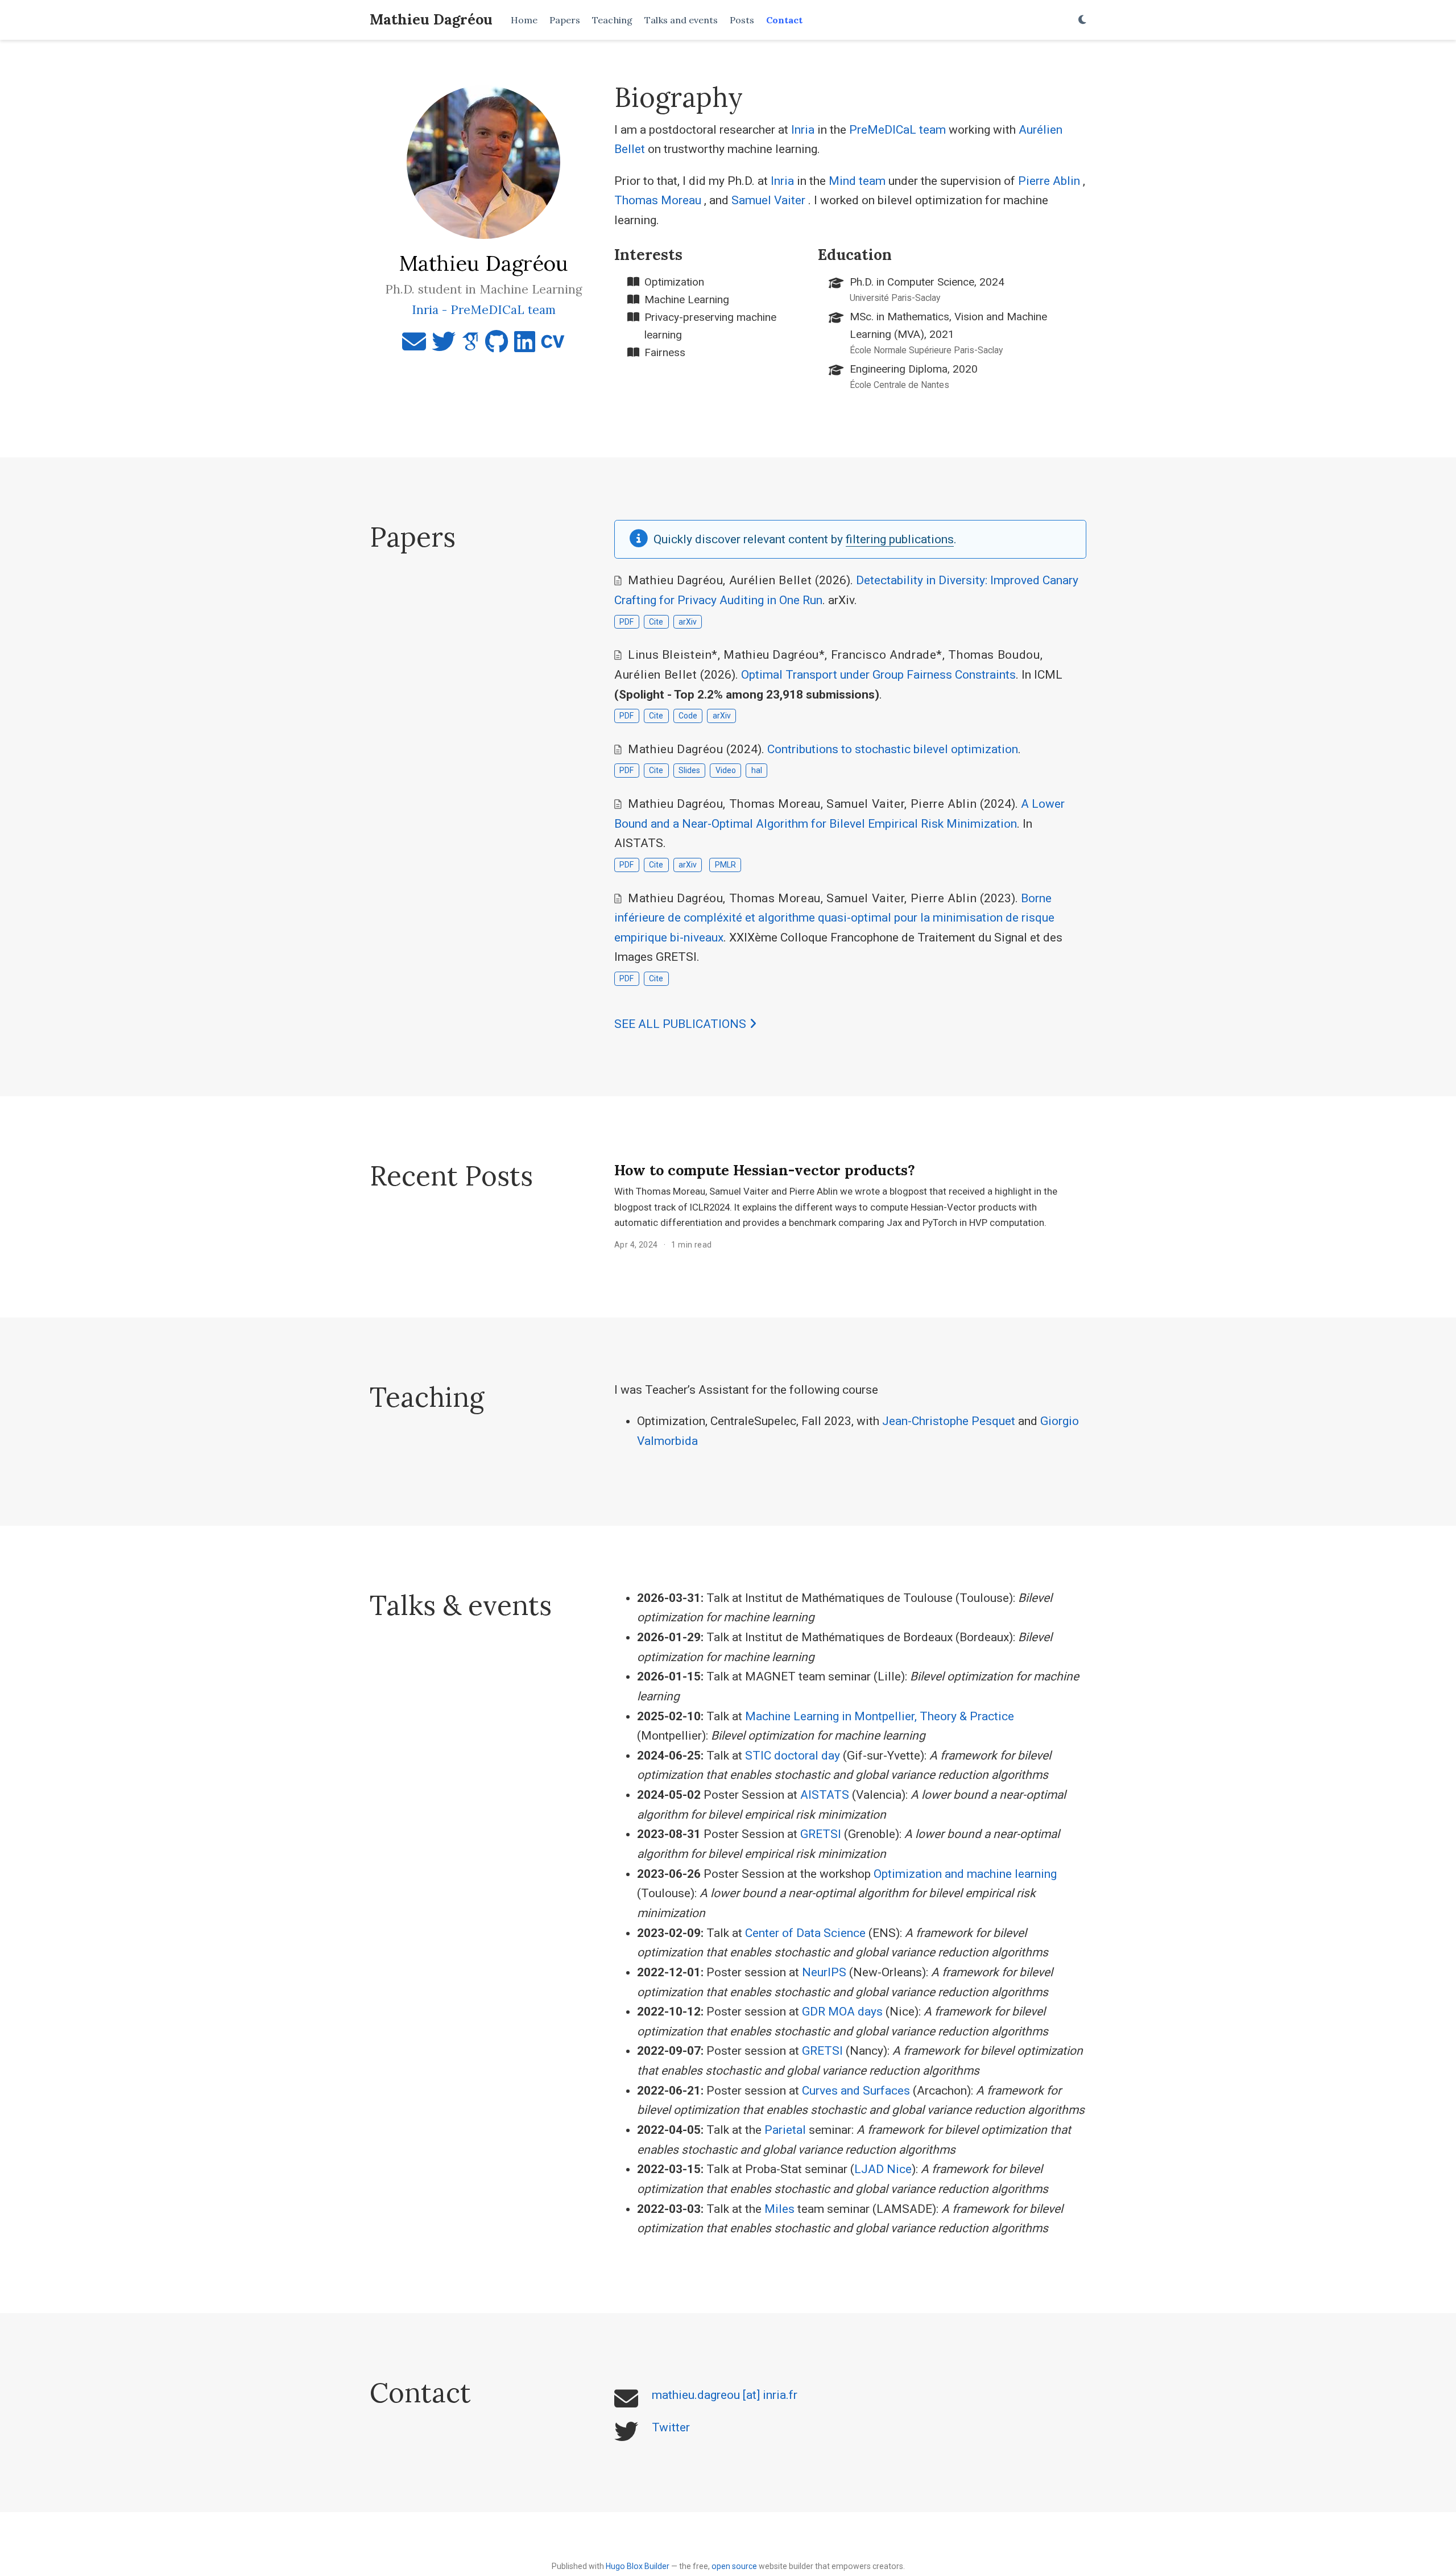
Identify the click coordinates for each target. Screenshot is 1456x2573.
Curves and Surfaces (856, 2091)
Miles (779, 2209)
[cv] (553, 346)
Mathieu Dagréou (431, 19)
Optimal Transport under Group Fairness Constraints (878, 675)
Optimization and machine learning (965, 1874)
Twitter (671, 2427)
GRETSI (821, 1834)
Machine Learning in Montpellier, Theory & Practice (880, 1716)
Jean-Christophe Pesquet (949, 1421)
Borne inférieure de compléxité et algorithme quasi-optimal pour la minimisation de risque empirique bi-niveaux (834, 918)
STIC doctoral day (793, 1756)
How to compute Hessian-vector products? (765, 1170)
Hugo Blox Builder (638, 2566)
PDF (626, 622)
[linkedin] (525, 346)
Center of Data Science (805, 1933)
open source (734, 2566)
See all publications (682, 1024)
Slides (689, 770)
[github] (497, 346)
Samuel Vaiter (768, 200)
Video (726, 770)
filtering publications (900, 539)
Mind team (857, 181)
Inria (803, 130)
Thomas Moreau (658, 200)
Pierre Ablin (1049, 181)
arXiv (688, 622)
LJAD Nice (883, 2169)
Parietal (785, 2130)
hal (757, 770)
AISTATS (825, 1795)
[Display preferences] (1082, 20)
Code (688, 716)
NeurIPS (824, 1972)
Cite (656, 622)
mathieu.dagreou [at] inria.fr (725, 2395)
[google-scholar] (470, 346)
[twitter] (444, 346)
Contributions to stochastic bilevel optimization (893, 749)
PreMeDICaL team (897, 130)
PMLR (725, 865)
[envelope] (414, 346)
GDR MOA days (842, 2012)
